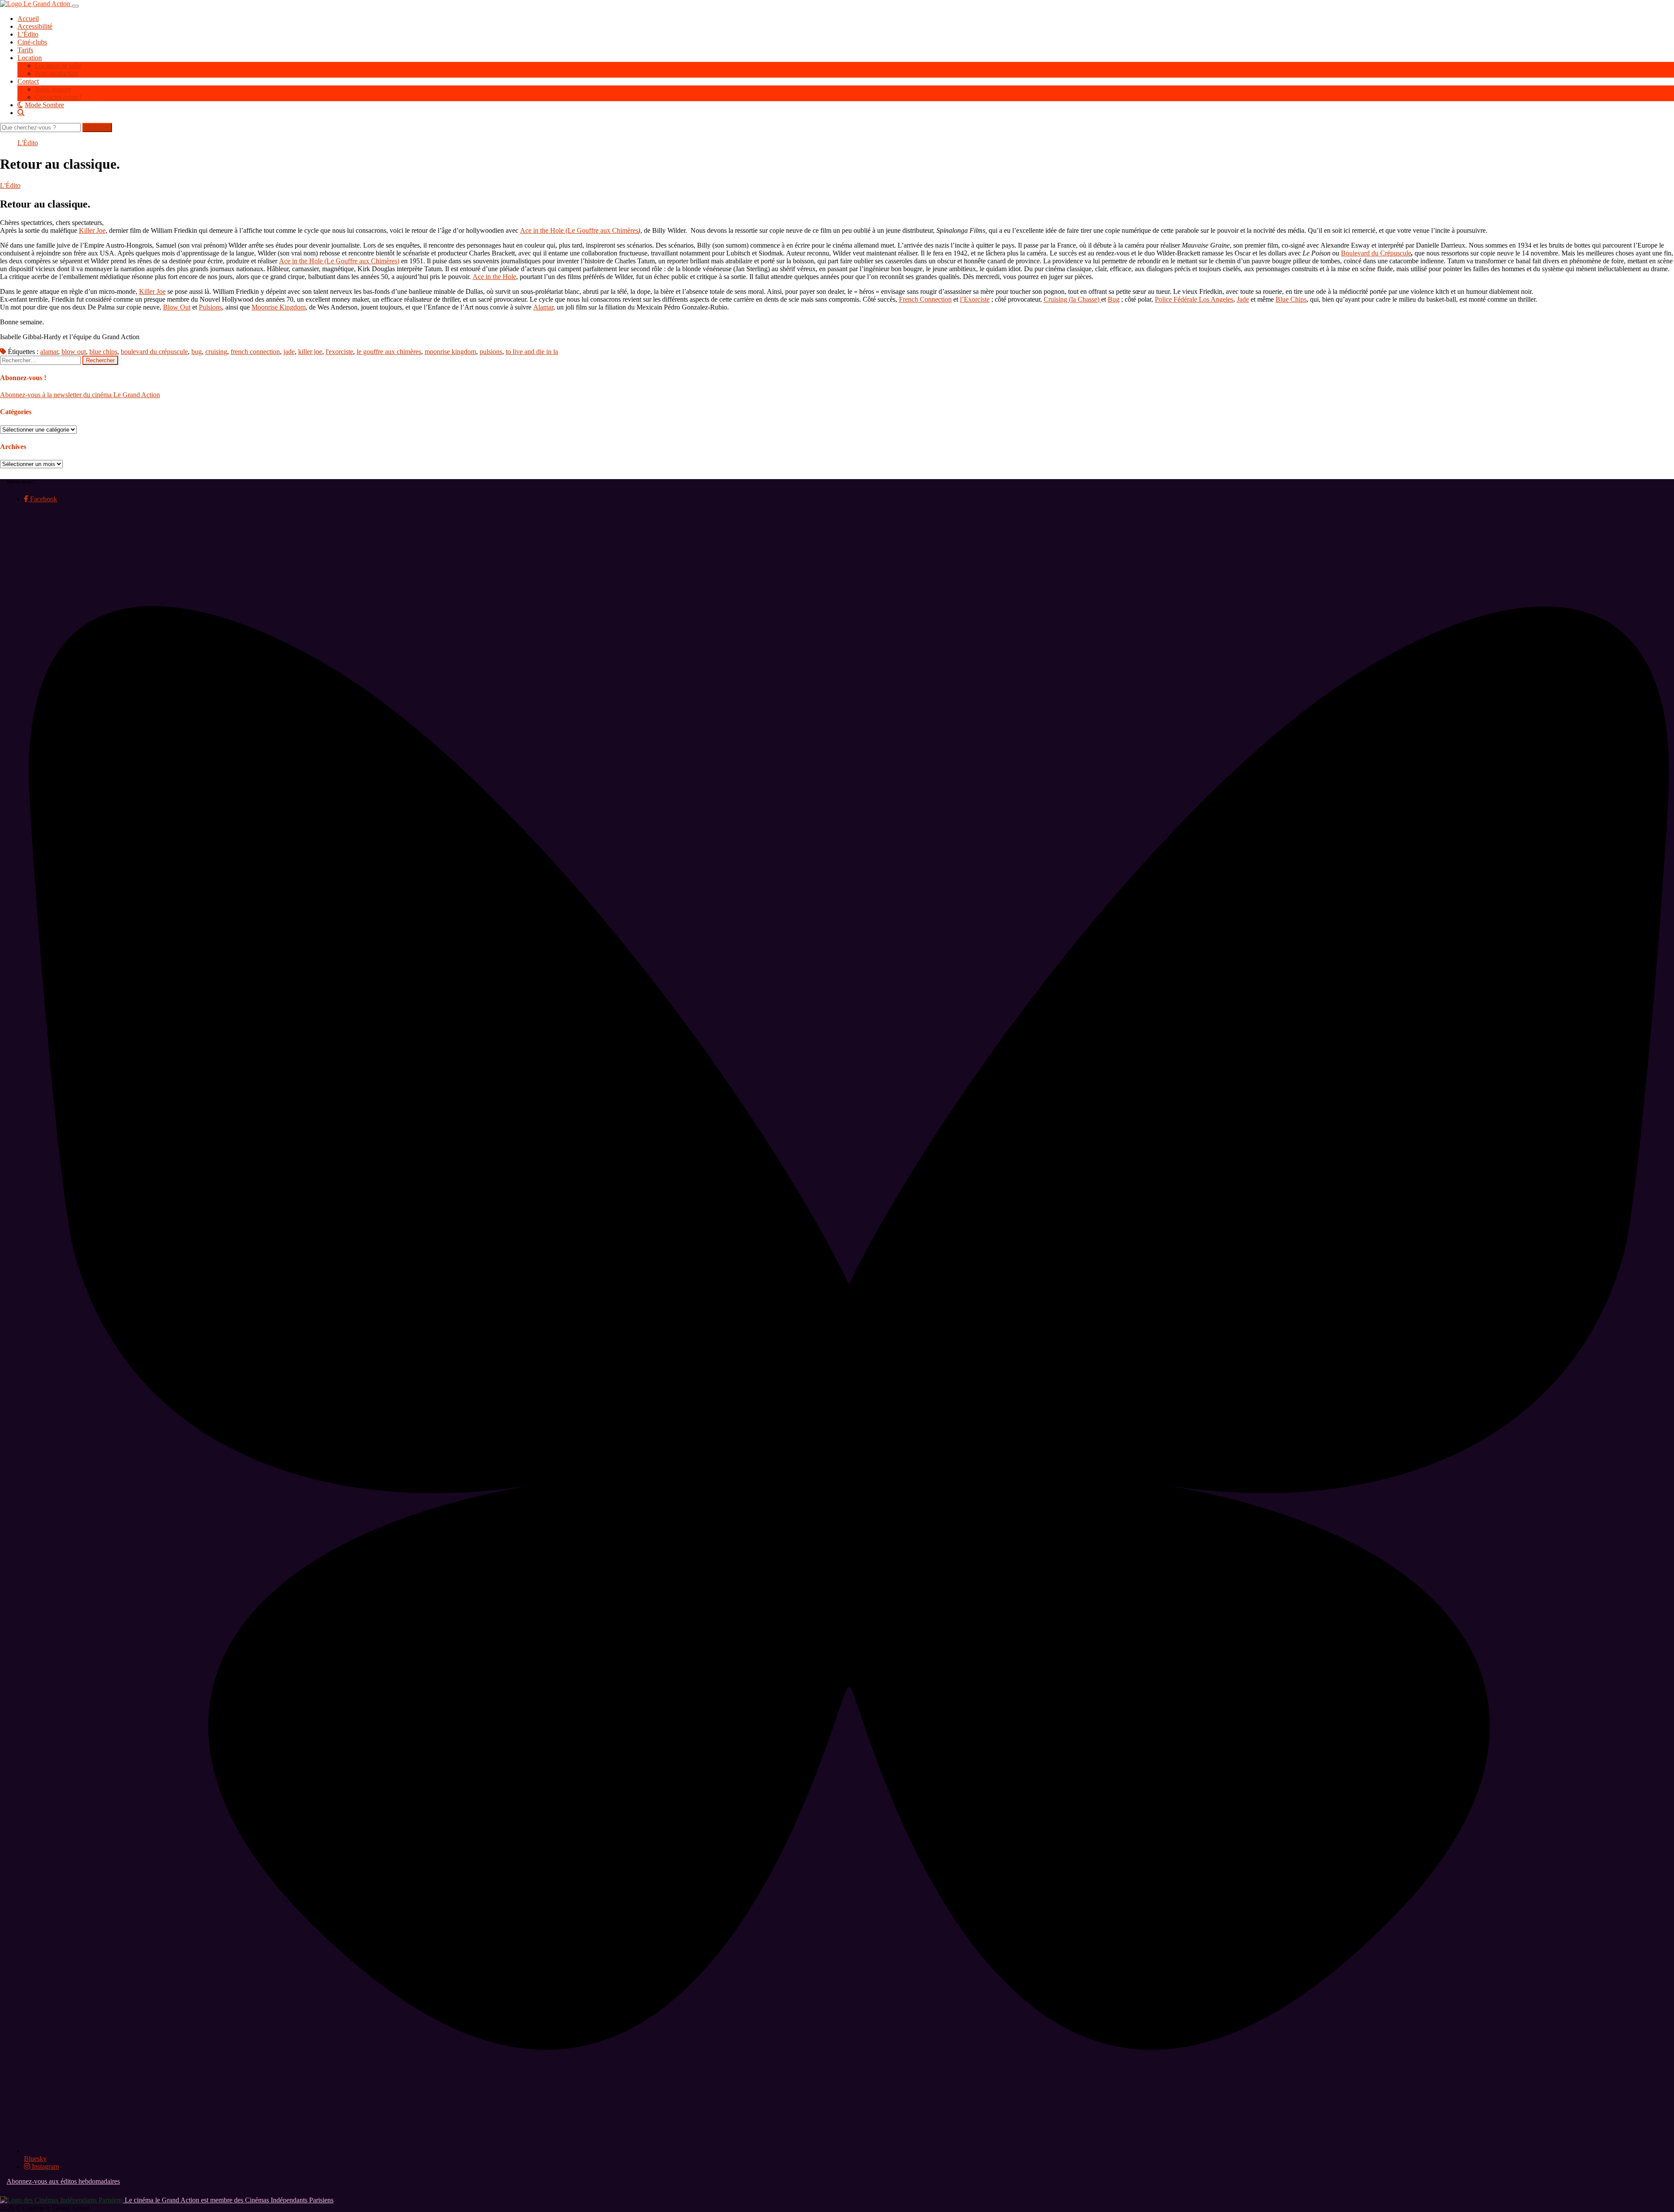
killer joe (310, 352)
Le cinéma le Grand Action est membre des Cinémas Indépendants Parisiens (228, 2200)
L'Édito (28, 143)
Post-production (57, 73)
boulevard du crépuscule (154, 352)
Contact (28, 81)
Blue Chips (1291, 299)
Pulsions (210, 307)
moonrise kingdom (450, 352)
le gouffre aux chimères (389, 352)
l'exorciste (339, 352)
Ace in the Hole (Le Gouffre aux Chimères (580, 230)
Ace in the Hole (494, 277)
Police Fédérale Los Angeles (1194, 299)
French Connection (925, 299)
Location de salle (58, 66)
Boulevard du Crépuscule (1376, 253)
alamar (49, 352)
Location (30, 58)
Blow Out (177, 307)
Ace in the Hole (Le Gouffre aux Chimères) (339, 261)
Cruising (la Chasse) (1072, 299)
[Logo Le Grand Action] (36, 4)
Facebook (43, 499)
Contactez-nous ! (58, 97)
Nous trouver (53, 89)
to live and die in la (532, 352)
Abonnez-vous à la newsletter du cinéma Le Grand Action (80, 395)
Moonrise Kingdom (279, 307)
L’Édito (28, 34)
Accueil (28, 19)
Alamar (543, 307)
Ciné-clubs (32, 42)
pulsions (491, 352)
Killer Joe (92, 230)
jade (289, 352)
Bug (1114, 299)
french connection (255, 352)
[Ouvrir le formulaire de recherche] (846, 112)
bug (197, 352)
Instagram (44, 2166)
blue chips (103, 352)
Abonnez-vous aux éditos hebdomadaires (63, 2181)
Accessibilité (35, 26)
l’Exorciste (975, 299)
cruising (216, 352)
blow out (74, 352)
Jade (1243, 299)
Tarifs (25, 50)
